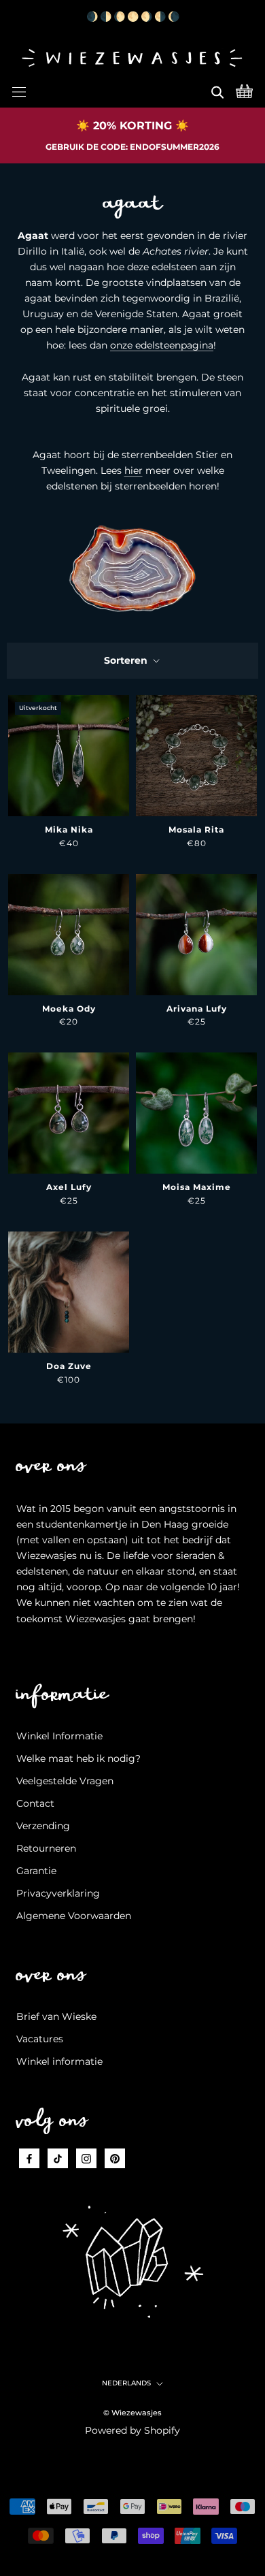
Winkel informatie (59, 2061)
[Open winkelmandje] (244, 90)
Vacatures (40, 2039)
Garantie (36, 1871)
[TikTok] (58, 2158)
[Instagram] (86, 2158)
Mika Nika (69, 830)
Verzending (43, 1826)
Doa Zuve (69, 1366)
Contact (35, 1803)
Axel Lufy (69, 1187)
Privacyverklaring (58, 1893)
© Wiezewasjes (132, 2413)
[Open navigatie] (19, 90)
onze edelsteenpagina (162, 345)
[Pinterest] (115, 2158)
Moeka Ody (69, 1009)
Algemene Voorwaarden (74, 1916)
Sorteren (127, 660)
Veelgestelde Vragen (65, 1781)
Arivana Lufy (197, 1009)
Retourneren (46, 1848)
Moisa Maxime (197, 1187)
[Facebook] (29, 2158)
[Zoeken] (217, 90)
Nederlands (126, 2383)
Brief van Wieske (56, 2016)
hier (134, 470)
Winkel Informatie (59, 1736)
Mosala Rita (196, 830)
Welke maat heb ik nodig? (78, 1758)
